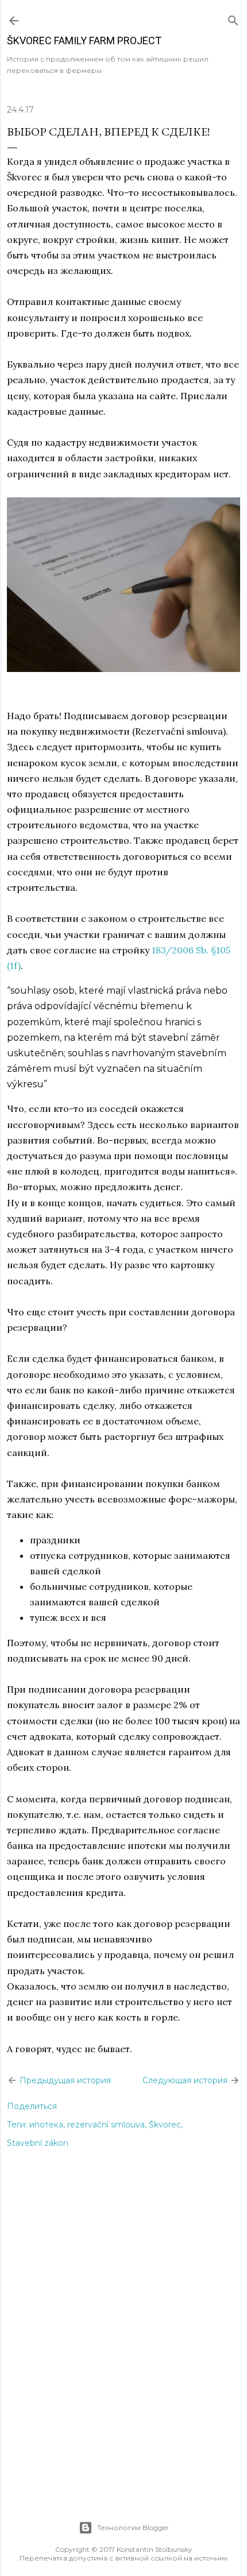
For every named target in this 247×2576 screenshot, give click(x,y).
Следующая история (186, 2080)
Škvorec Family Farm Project (84, 40)
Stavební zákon (38, 2143)
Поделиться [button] (32, 2106)
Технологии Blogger (133, 2527)
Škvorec (165, 2125)
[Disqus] (123, 2346)
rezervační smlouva (106, 2125)
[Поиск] (233, 18)
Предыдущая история (64, 2080)
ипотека (46, 2125)
